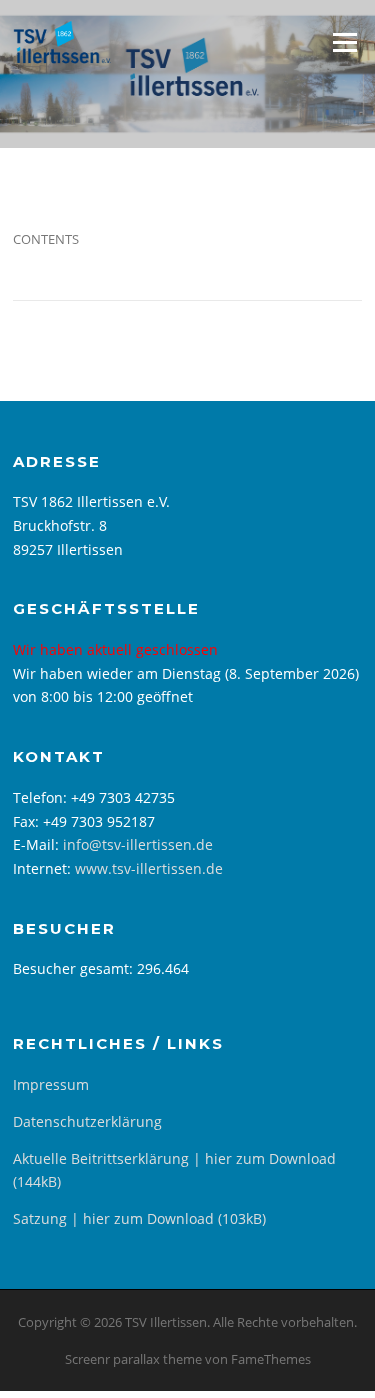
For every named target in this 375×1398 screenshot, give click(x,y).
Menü (344, 42)
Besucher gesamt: (75, 968)
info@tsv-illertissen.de (138, 844)
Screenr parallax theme (133, 1359)
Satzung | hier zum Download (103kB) (139, 1218)
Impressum (51, 1084)
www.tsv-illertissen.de (149, 868)
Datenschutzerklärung (87, 1121)
